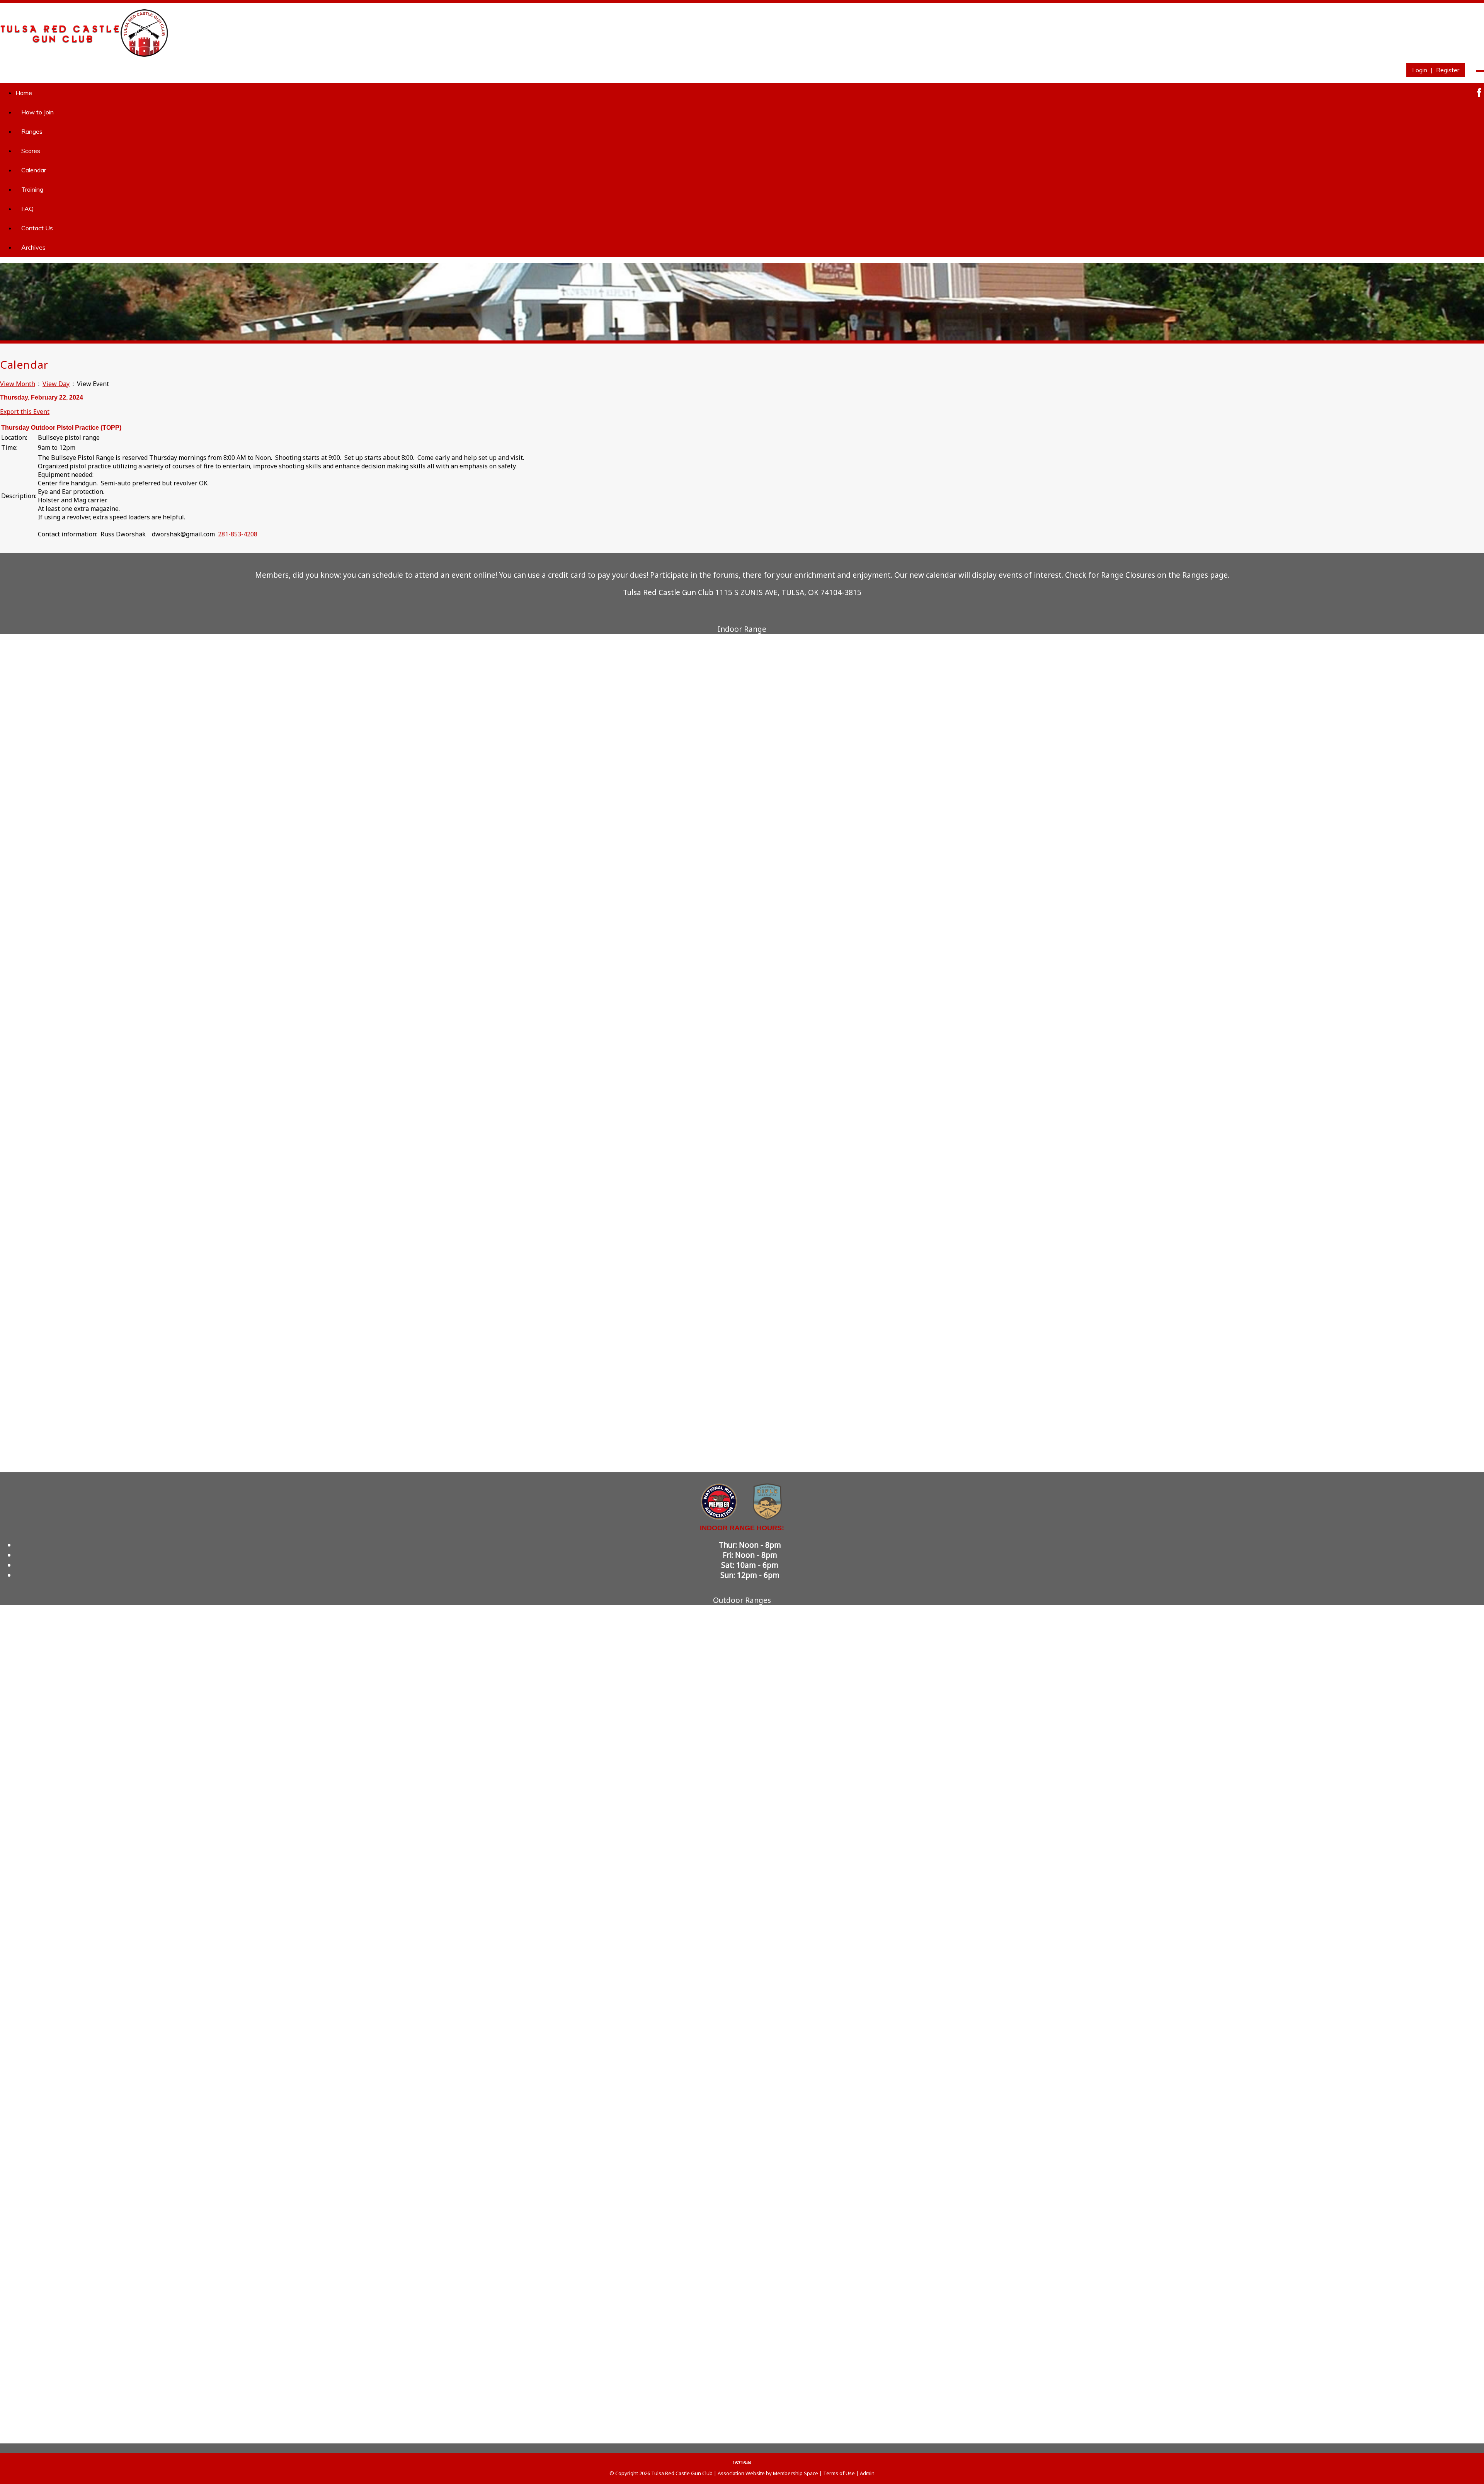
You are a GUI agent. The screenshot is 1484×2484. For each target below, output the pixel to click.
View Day (56, 384)
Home (24, 93)
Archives (33, 247)
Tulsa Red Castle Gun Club (682, 2473)
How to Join (37, 112)
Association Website (741, 2473)
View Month (18, 384)
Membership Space (796, 2473)
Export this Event (25, 412)
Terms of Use (839, 2473)
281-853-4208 (238, 534)
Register (1448, 70)
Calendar (34, 170)
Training (32, 189)
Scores (31, 151)
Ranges (32, 131)
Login (1420, 70)
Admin (867, 2473)
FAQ (27, 209)
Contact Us (37, 228)
